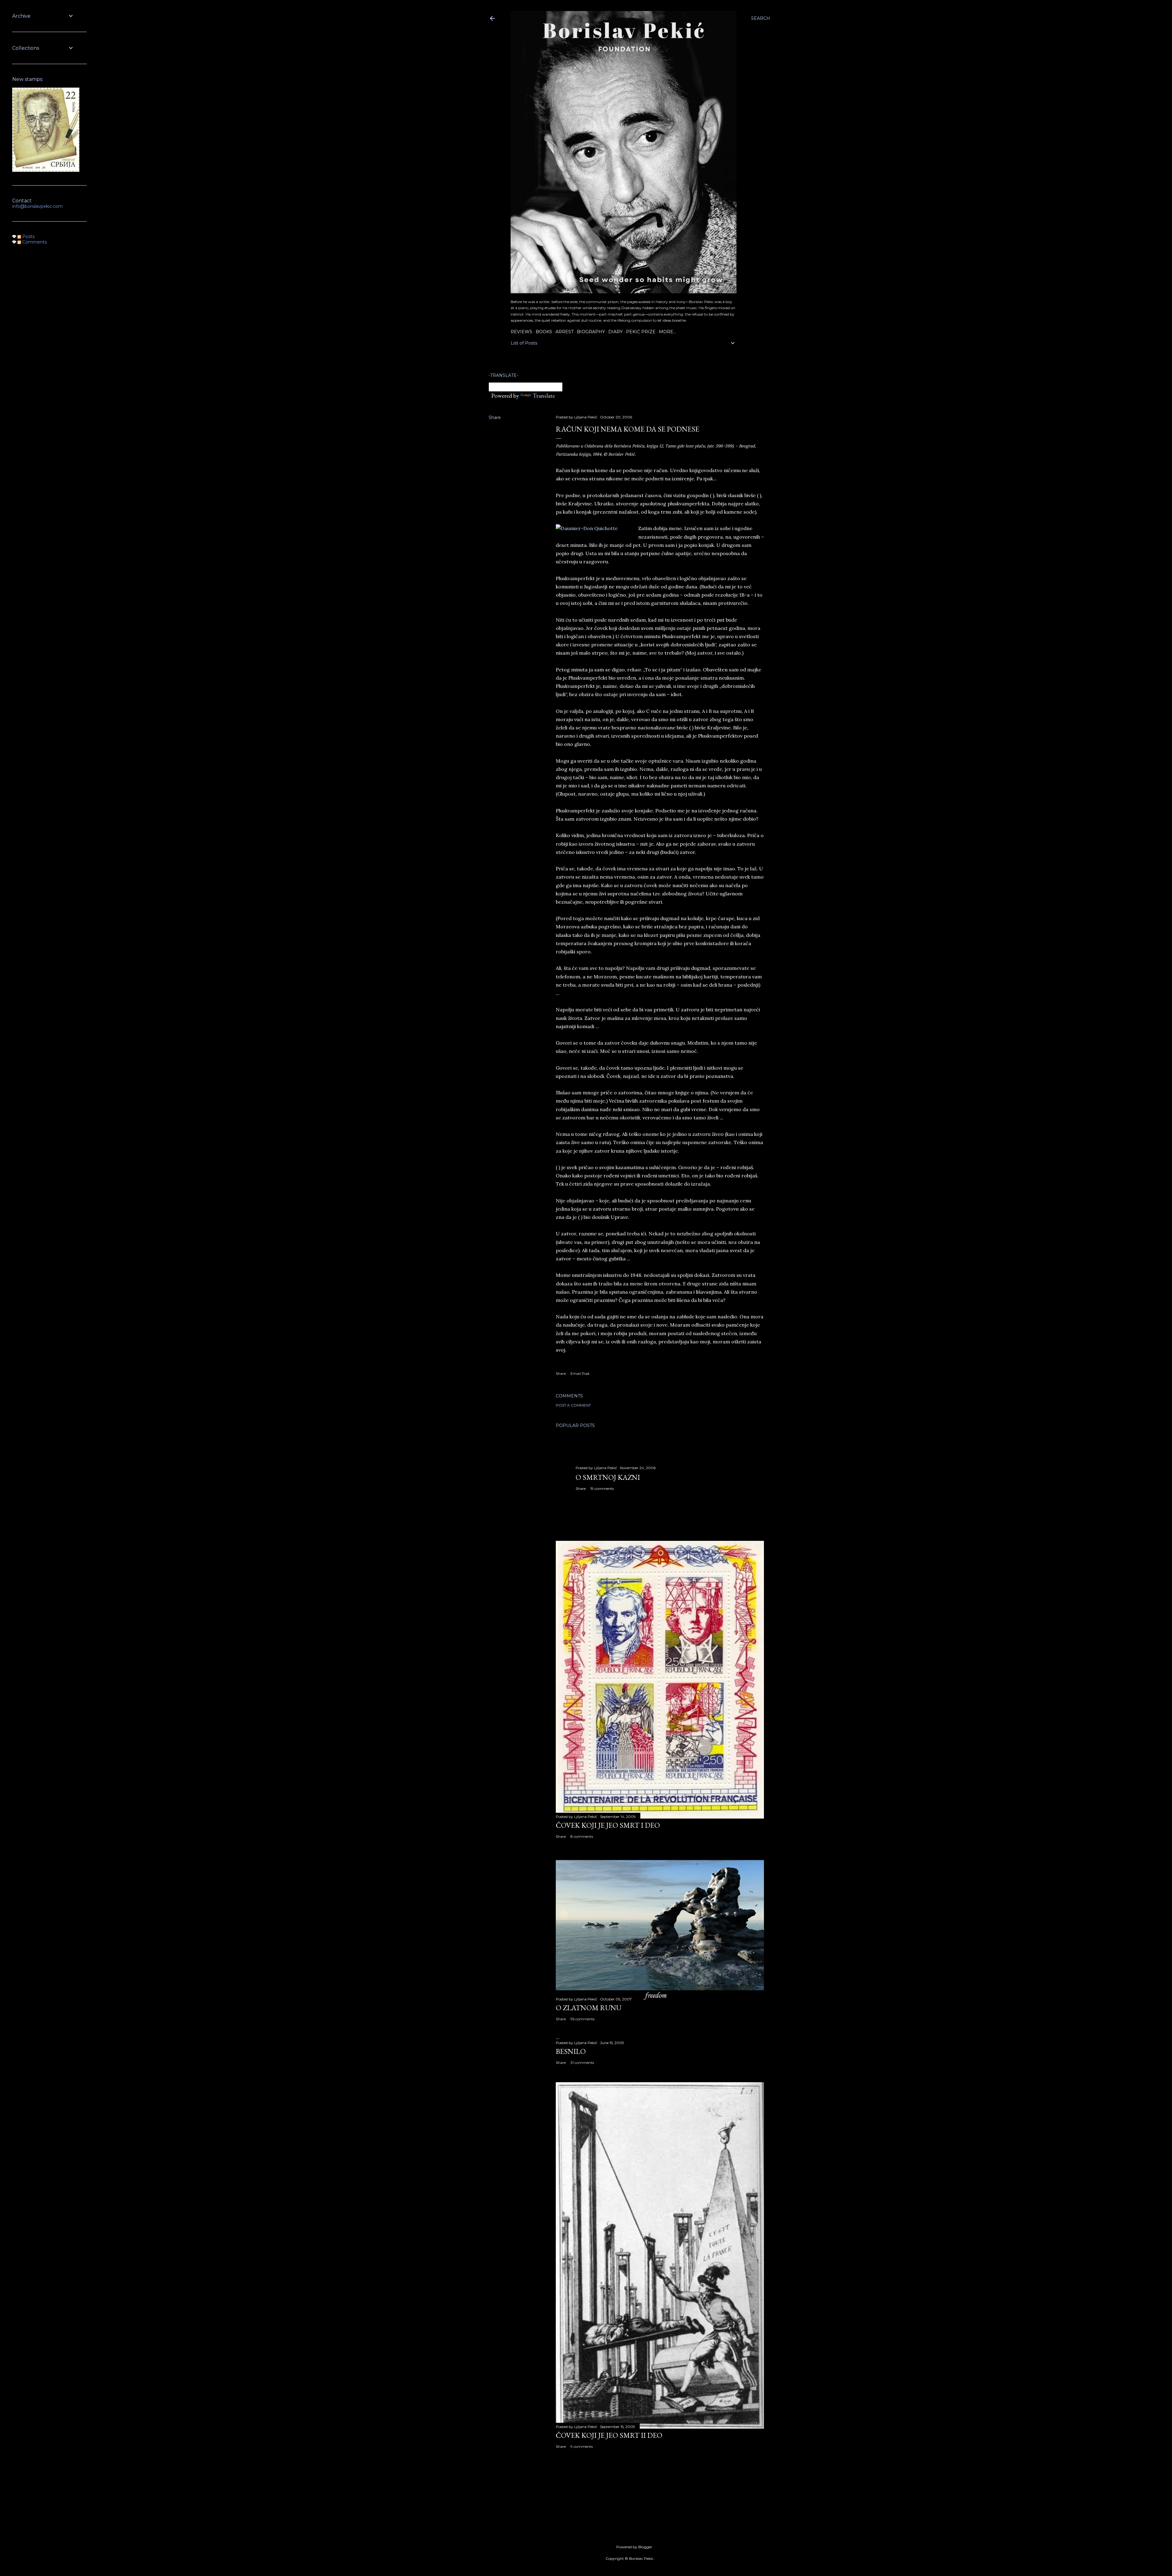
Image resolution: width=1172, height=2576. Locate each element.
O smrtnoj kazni (608, 1477)
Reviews (521, 332)
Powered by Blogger (634, 2547)
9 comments (582, 2446)
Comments (34, 242)
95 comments (582, 2019)
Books (544, 332)
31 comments (582, 2063)
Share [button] (495, 417)
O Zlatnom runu (589, 2008)
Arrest (564, 332)
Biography (591, 332)
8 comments (582, 1836)
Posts (28, 237)
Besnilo (571, 2051)
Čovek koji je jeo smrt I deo (608, 1825)
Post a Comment (573, 1405)
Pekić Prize (641, 332)
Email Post (580, 1373)
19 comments (602, 1489)
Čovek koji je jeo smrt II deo (609, 2435)
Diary (615, 332)
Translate (544, 396)
